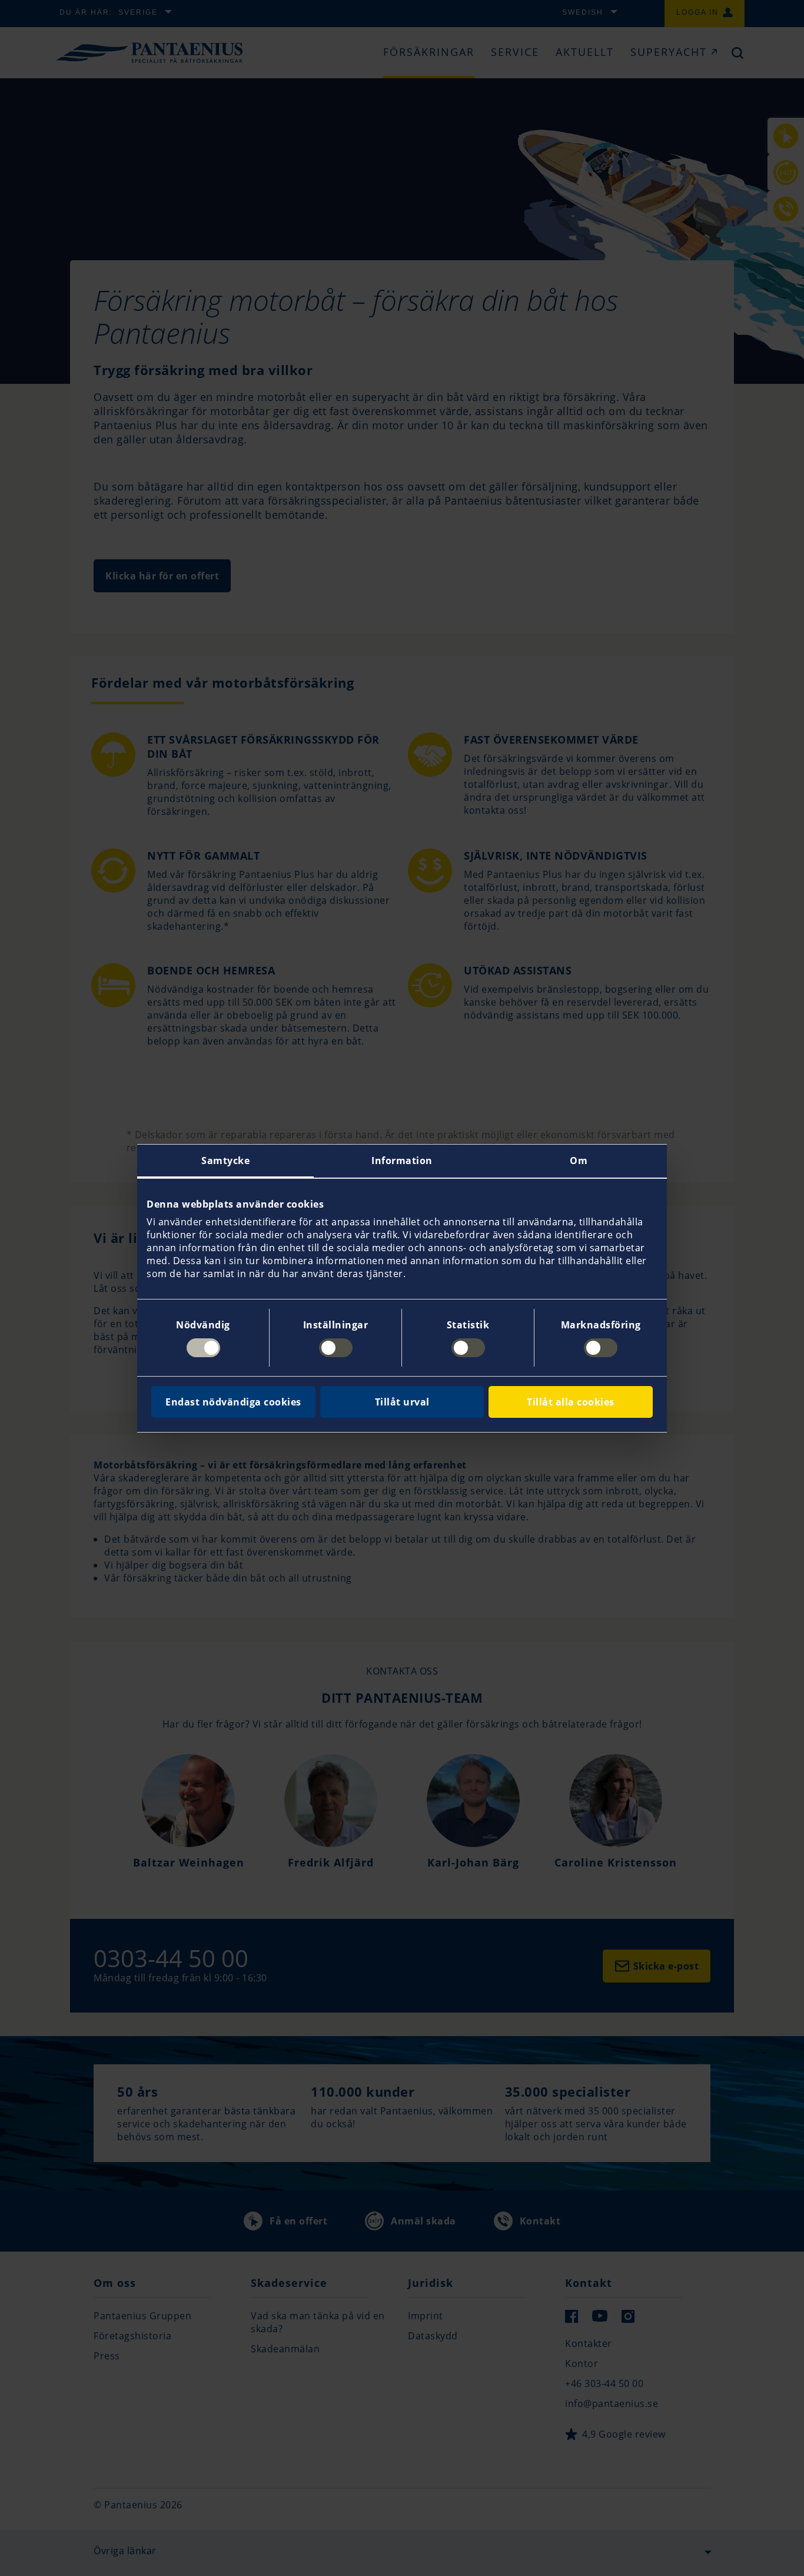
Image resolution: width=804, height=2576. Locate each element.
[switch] (336, 1348)
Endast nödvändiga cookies (233, 1402)
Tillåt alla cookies (571, 1402)
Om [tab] (579, 1161)
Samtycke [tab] (225, 1161)
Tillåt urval (402, 1402)
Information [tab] (402, 1161)
